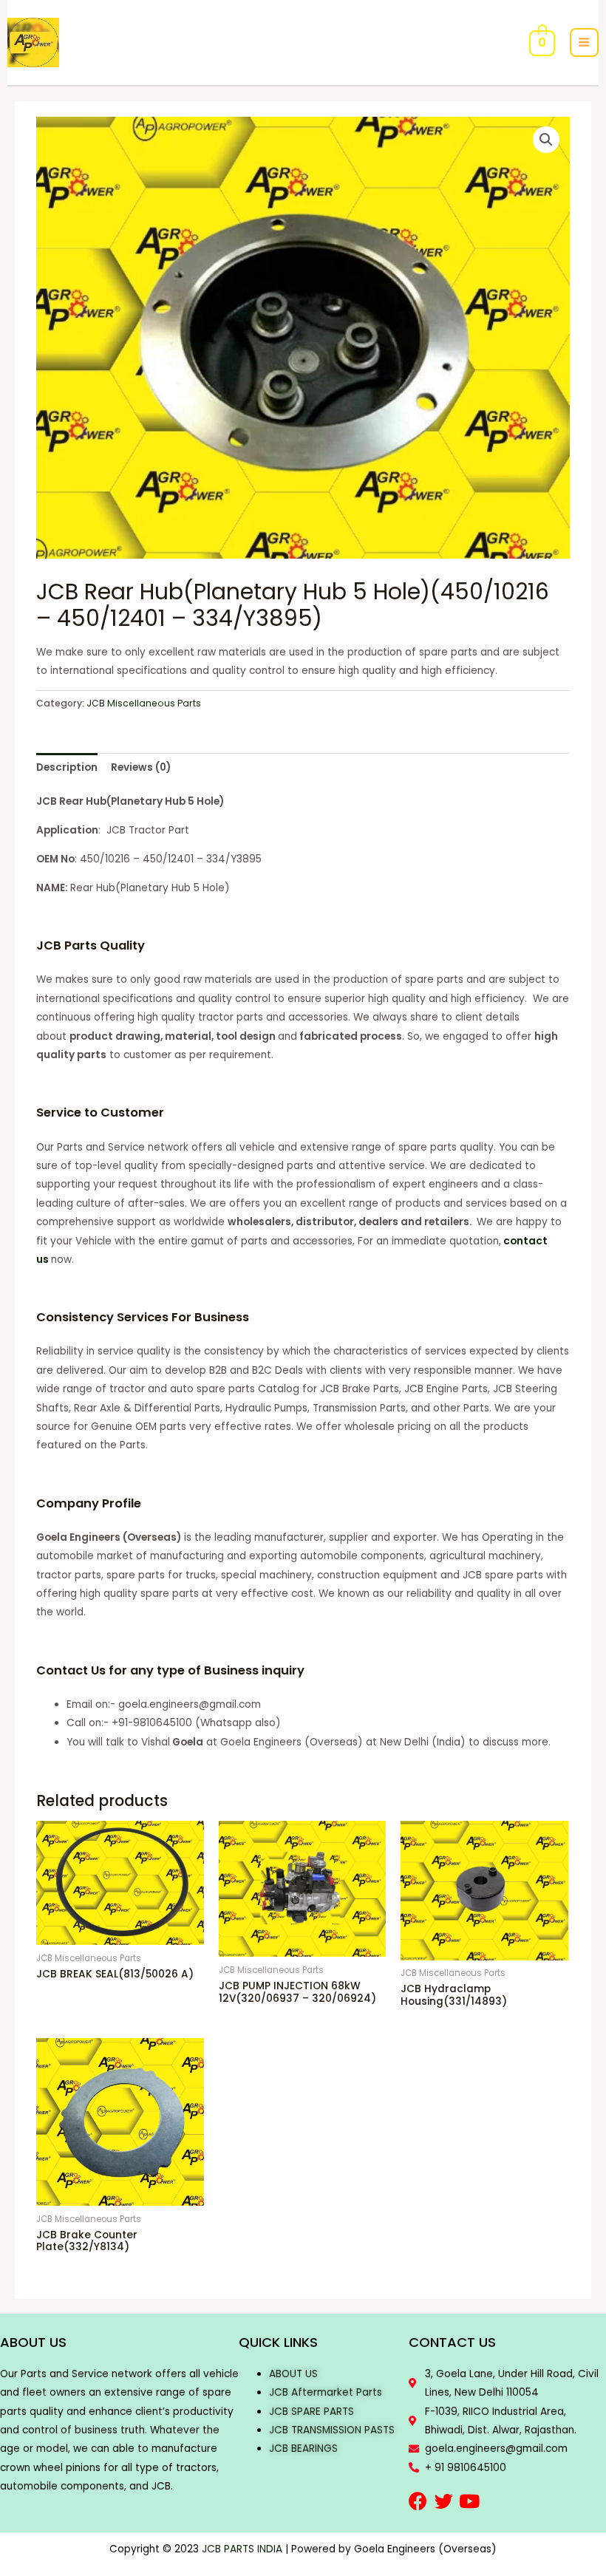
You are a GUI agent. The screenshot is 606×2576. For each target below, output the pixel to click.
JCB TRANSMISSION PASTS (332, 2430)
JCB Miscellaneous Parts (144, 703)
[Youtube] (470, 2501)
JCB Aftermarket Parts (326, 2392)
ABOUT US (293, 2374)
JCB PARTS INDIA (242, 2549)
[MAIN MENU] (584, 42)
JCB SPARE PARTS (311, 2412)
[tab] (67, 767)
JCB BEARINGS (303, 2449)
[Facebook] (418, 2501)
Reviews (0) (141, 767)
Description (67, 767)
